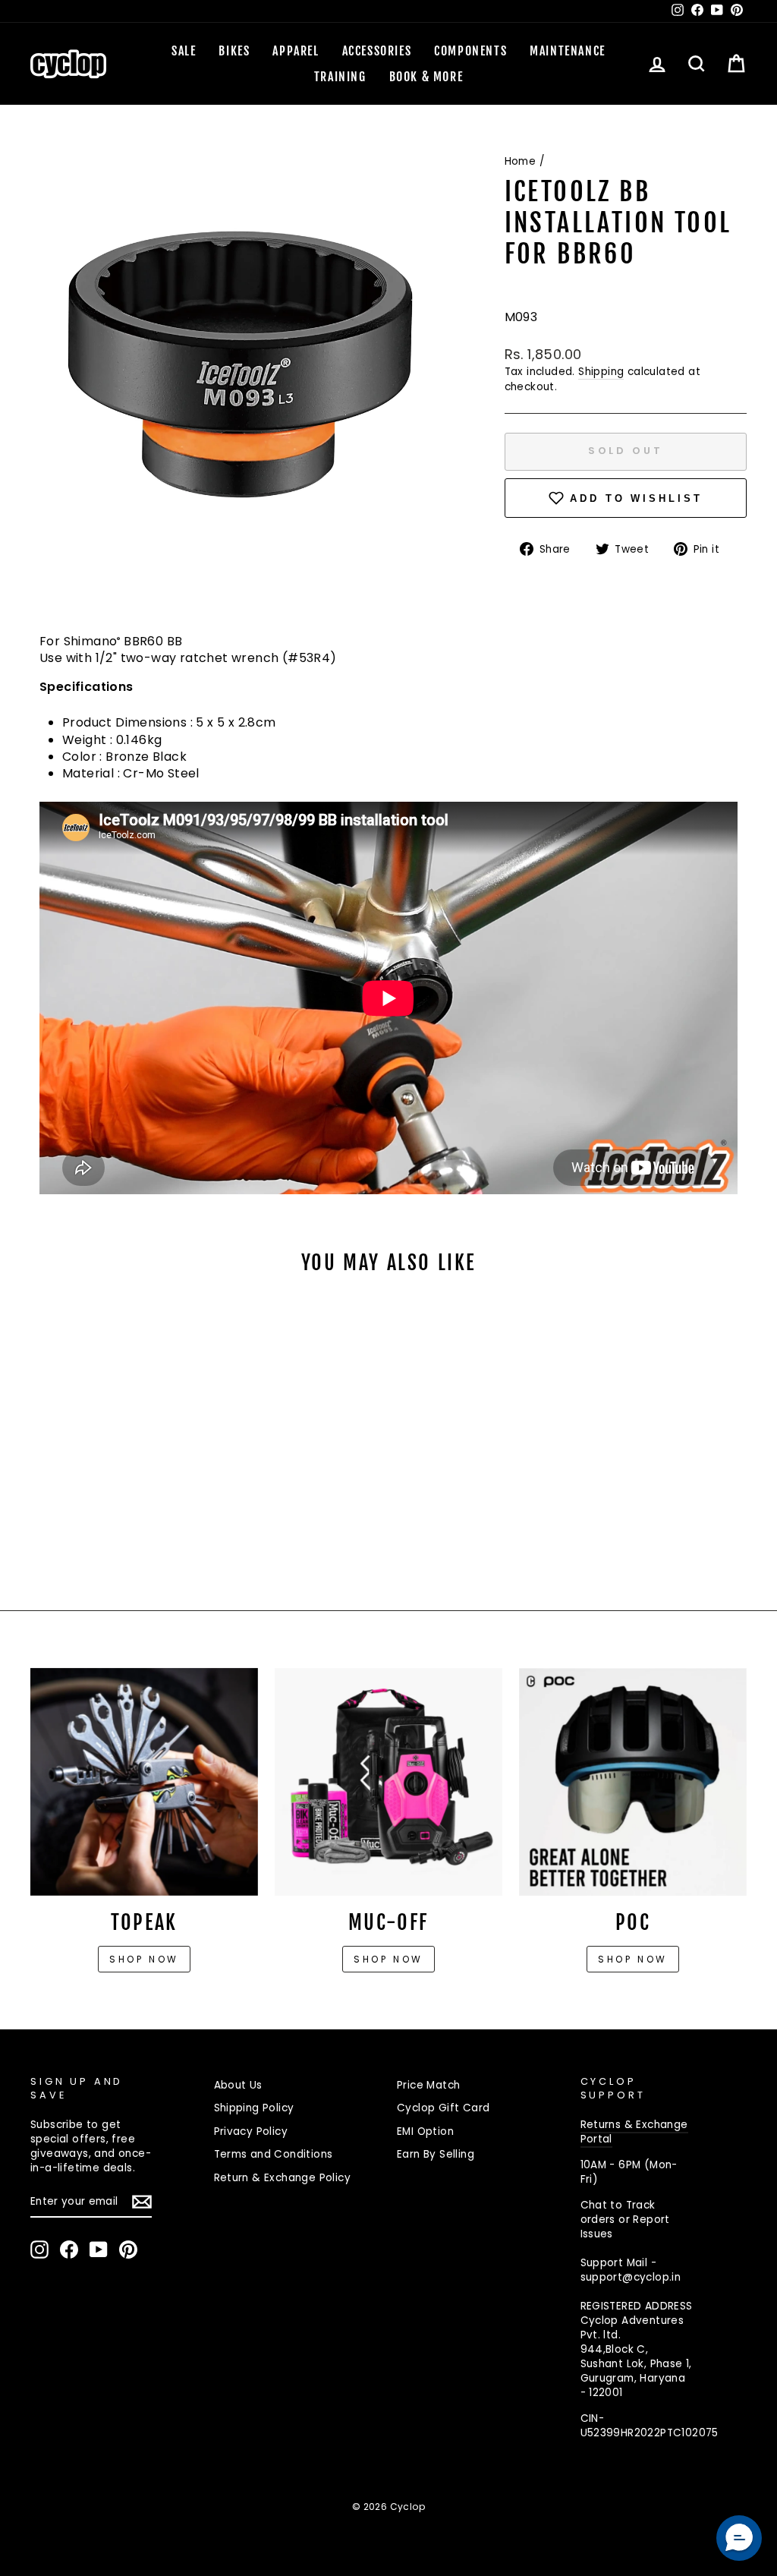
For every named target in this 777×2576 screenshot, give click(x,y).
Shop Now (388, 1959)
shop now (633, 1959)
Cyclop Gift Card (443, 2108)
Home (521, 161)
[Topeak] (144, 1782)
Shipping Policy (254, 2108)
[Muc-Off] (388, 1782)
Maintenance (568, 51)
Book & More (426, 77)
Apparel (296, 51)
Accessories (377, 51)
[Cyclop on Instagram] (39, 2250)
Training (340, 77)
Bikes (234, 51)
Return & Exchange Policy (283, 2178)
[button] (739, 2538)
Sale (184, 51)
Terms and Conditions (274, 2154)
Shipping (601, 372)
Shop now (144, 1959)
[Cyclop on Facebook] (69, 2250)
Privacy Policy (251, 2131)
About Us (238, 2085)
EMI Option (425, 2131)
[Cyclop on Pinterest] (128, 2250)
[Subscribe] (142, 2202)
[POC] (633, 1782)
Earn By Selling (436, 2154)
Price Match (428, 2085)
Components (470, 51)
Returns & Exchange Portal (634, 2132)
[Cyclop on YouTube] (99, 2250)
